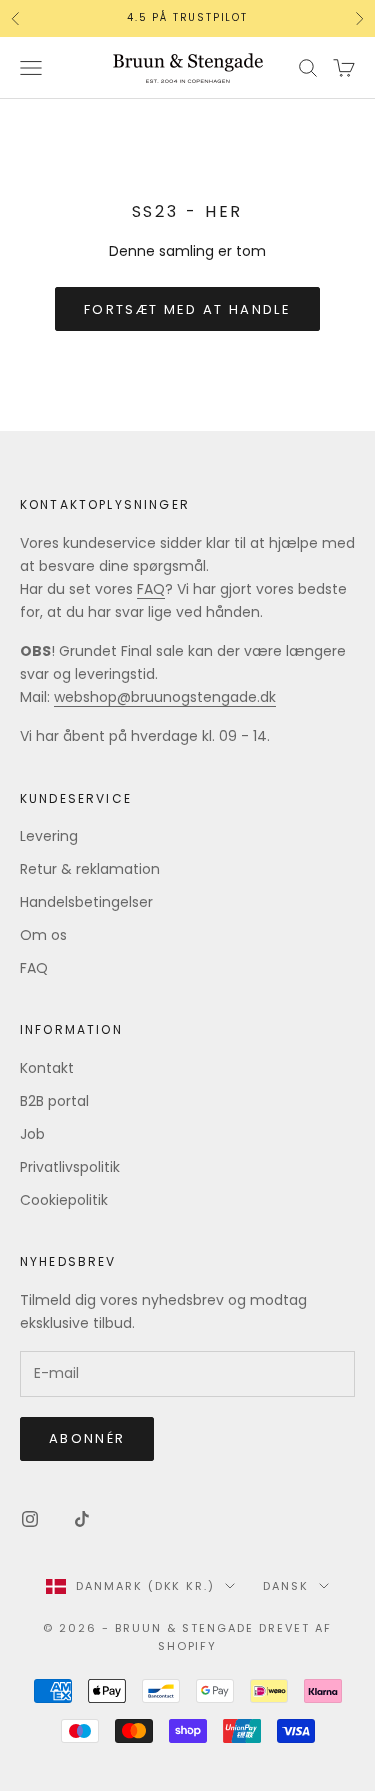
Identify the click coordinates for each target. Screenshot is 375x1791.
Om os (43, 935)
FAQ (151, 589)
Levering (49, 836)
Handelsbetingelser (86, 902)
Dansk (286, 1586)
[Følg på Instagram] (30, 1519)
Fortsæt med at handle (187, 309)
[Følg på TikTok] (82, 1519)
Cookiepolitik (64, 1200)
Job (32, 1134)
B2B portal (54, 1101)
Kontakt (47, 1068)
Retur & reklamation (90, 869)
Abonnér (87, 1438)
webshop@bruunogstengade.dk (165, 697)
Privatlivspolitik (70, 1167)
